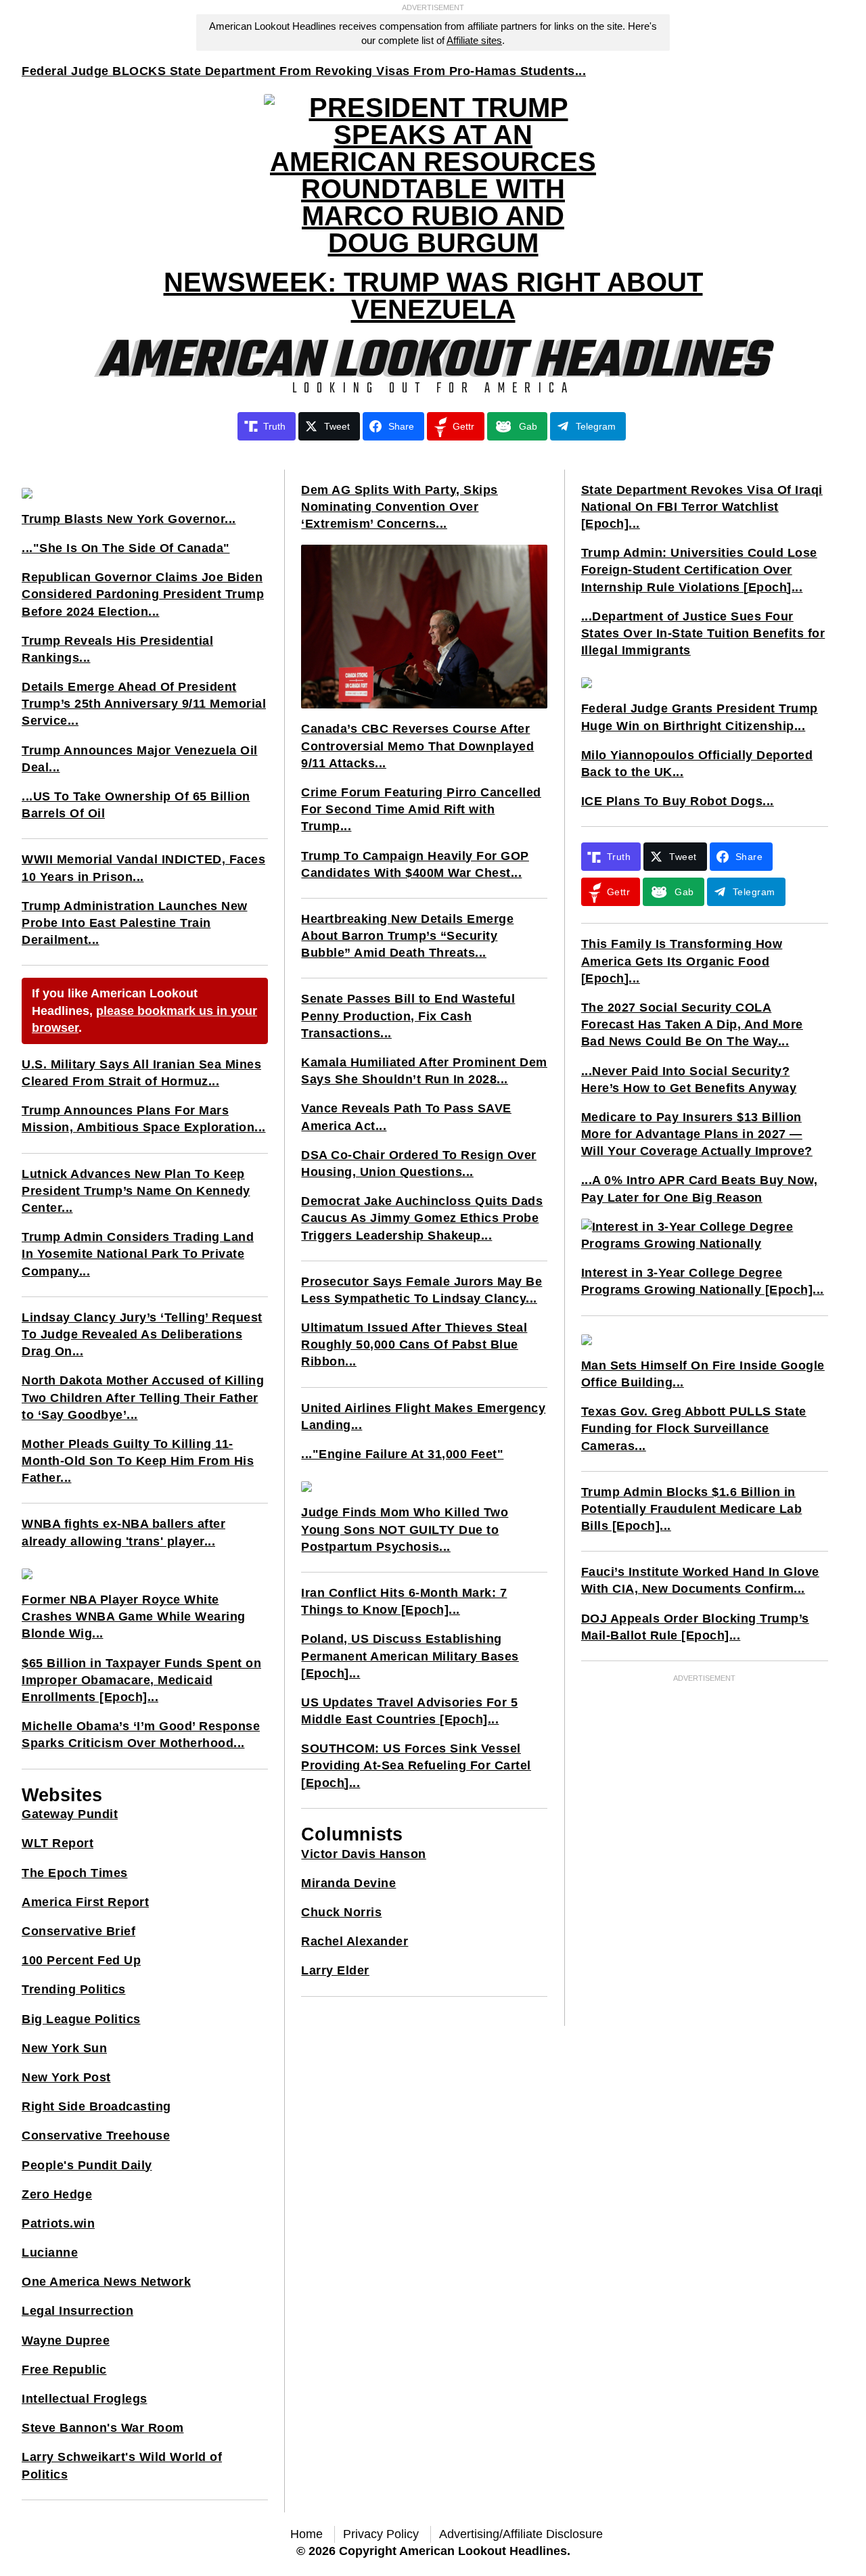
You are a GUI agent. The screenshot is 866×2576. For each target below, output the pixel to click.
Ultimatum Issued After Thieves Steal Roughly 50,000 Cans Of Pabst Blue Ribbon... (414, 1345)
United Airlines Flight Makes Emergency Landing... (423, 1417)
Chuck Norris (341, 1912)
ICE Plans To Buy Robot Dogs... (678, 801)
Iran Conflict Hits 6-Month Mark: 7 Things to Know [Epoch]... (404, 1601)
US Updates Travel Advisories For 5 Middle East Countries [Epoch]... (409, 1711)
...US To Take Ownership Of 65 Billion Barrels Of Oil (136, 805)
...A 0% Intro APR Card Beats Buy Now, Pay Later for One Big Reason (700, 1189)
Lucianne (50, 2253)
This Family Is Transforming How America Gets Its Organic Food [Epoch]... (682, 961)
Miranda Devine (348, 1883)
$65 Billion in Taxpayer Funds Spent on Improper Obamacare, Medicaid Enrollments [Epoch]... (141, 1680)
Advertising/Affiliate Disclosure (521, 2534)
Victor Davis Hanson (364, 1854)
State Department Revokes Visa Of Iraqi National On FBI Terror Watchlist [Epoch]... (702, 507)
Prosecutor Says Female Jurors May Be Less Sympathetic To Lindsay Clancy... (421, 1290)
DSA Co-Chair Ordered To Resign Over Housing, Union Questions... (419, 1163)
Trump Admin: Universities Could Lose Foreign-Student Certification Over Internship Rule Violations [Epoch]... (699, 570)
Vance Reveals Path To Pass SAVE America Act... (406, 1117)
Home (306, 2534)
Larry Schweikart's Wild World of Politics (122, 2465)
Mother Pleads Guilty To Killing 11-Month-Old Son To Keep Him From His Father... (138, 1461)
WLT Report (58, 1843)
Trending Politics (74, 1989)
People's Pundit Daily (87, 2165)
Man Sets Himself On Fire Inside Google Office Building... (703, 1374)
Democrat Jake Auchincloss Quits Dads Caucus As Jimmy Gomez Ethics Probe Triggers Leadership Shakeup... (422, 1218)
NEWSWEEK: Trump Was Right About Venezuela (433, 296)
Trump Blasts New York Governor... (129, 519)
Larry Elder (335, 1970)
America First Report (85, 1902)
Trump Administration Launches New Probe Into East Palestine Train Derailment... (135, 923)
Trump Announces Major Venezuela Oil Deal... (140, 759)
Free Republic (64, 2370)
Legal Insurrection (77, 2311)
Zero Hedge (57, 2194)
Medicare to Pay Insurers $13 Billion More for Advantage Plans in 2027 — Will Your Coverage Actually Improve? (697, 1134)
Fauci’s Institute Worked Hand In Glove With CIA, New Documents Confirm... (700, 1580)
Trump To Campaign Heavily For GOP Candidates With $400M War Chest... (415, 864)
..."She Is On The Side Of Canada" (126, 548)
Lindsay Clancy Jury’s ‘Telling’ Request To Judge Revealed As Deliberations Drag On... (142, 1334)
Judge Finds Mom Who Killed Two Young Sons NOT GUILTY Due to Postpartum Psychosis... (405, 1529)
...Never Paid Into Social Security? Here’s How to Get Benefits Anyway (689, 1080)
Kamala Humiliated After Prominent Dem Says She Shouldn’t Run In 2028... (424, 1071)
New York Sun (64, 2048)
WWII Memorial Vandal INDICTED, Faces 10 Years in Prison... (143, 868)
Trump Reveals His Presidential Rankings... (117, 649)
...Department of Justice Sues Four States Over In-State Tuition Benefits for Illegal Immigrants (703, 633)
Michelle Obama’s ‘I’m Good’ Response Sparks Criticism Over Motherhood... (141, 1735)
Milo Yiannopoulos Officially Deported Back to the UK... (697, 764)
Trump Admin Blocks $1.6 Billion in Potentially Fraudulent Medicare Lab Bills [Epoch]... (692, 1509)
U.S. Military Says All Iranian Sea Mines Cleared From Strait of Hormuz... (141, 1073)
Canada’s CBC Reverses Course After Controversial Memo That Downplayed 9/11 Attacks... (417, 746)
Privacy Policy (381, 2534)
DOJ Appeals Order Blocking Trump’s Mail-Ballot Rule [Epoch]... (695, 1627)
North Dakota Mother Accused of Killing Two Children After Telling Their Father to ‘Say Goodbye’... (143, 1397)
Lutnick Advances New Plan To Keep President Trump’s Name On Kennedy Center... (136, 1191)
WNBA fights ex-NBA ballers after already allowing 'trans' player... (123, 1532)
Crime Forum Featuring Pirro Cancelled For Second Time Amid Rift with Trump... (421, 809)
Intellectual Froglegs (85, 2399)
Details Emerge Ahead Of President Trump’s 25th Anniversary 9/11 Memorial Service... (144, 704)
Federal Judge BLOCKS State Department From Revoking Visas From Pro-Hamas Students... (304, 71)
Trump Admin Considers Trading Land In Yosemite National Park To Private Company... (138, 1254)
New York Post (66, 2077)
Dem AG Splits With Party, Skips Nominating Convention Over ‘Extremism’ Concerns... (400, 507)
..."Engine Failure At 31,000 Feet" (402, 1454)
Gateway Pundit (70, 1814)
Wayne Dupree (66, 2341)
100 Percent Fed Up (81, 1960)
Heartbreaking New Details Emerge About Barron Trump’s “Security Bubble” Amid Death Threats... (407, 936)
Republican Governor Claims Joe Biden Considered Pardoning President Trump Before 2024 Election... (143, 594)
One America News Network (106, 2282)
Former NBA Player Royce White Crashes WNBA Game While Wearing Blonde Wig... (134, 1617)
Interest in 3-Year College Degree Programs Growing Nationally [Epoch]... (703, 1281)
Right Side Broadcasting (96, 2106)
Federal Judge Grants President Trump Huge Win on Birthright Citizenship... (700, 717)
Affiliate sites (474, 40)
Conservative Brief (78, 1931)
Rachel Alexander (355, 1941)
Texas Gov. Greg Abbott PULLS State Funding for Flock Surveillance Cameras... (694, 1428)
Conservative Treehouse (96, 2136)
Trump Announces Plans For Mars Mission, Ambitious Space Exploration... (144, 1119)
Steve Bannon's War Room (103, 2428)
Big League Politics (81, 2019)
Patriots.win (58, 2223)
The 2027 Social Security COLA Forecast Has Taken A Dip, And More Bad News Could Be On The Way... (692, 1024)
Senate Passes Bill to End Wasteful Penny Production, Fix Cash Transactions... (408, 1016)
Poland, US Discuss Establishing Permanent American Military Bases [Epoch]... (410, 1656)
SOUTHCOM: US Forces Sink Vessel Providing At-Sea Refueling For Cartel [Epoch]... (416, 1765)
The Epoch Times (75, 1873)
